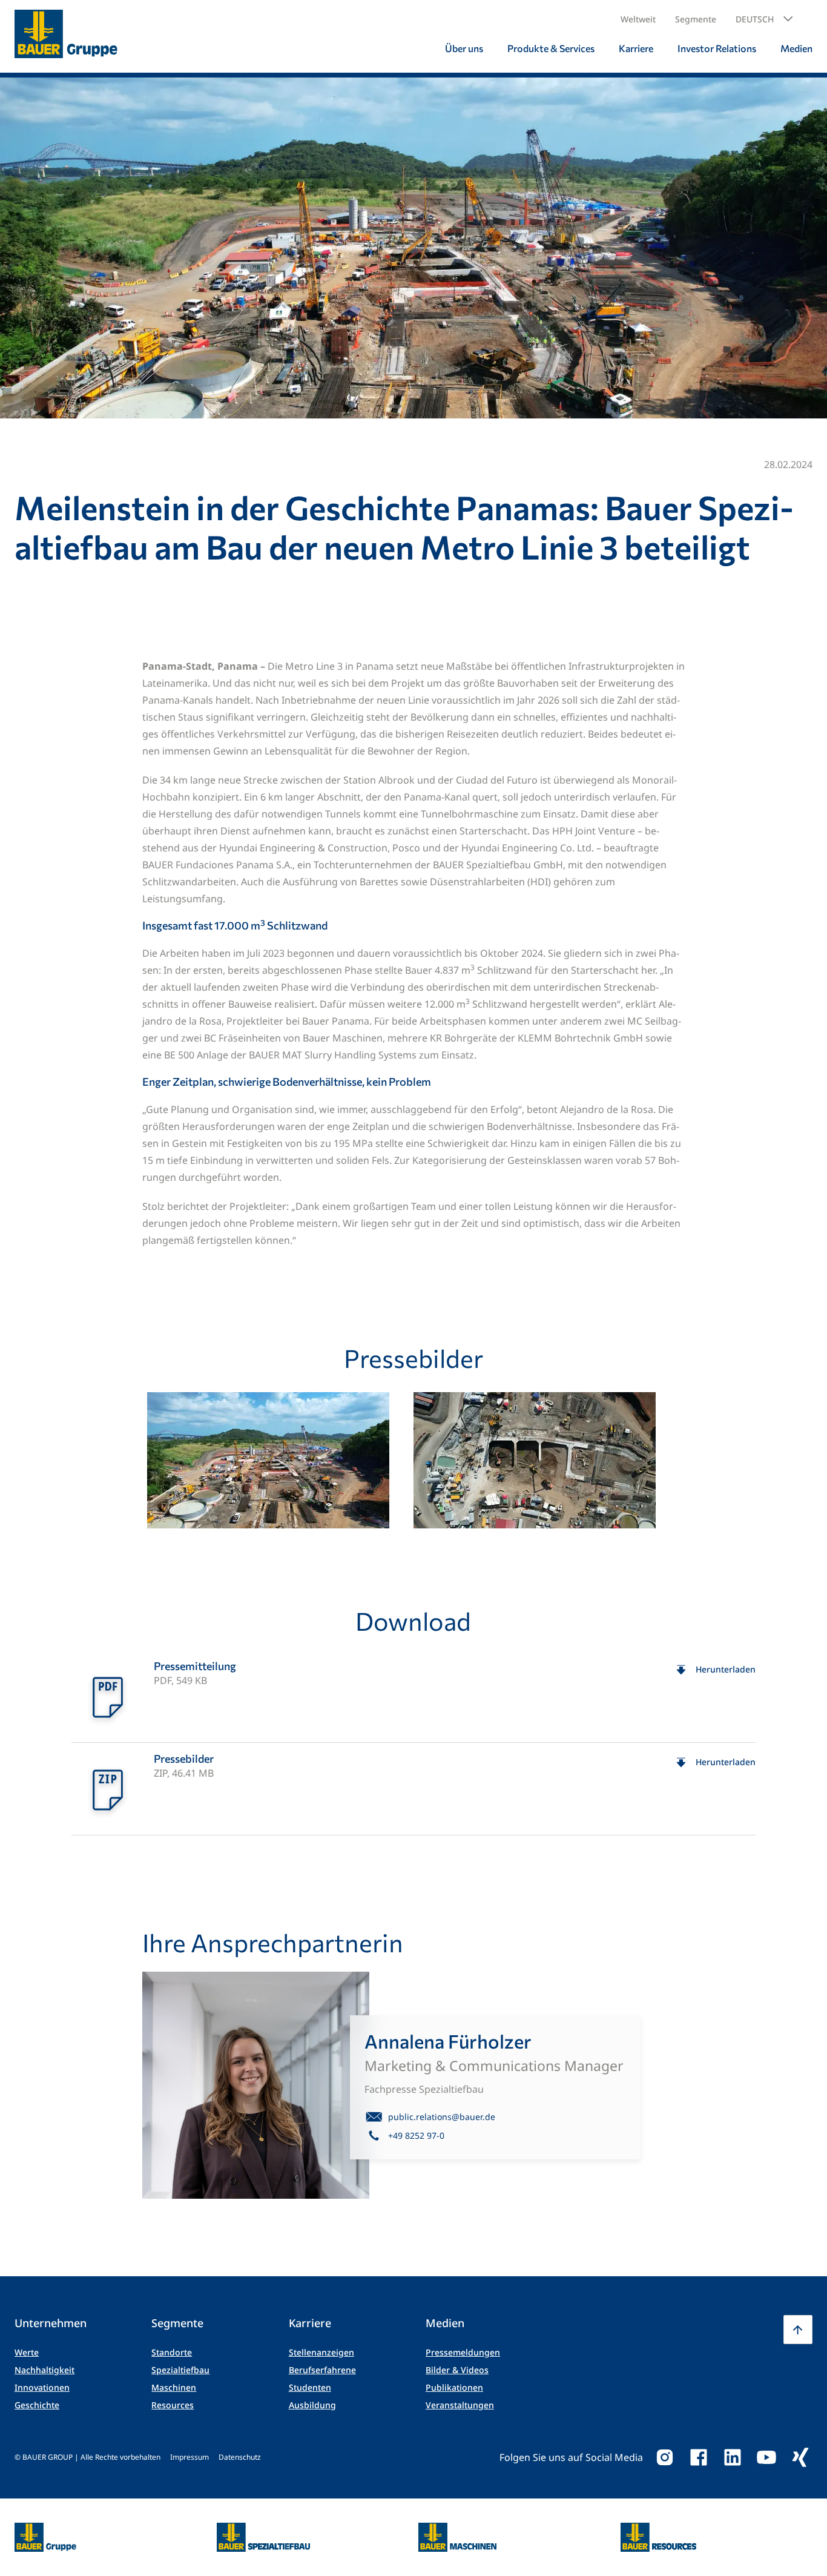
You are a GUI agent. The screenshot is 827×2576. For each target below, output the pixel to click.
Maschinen (174, 2387)
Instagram (665, 2457)
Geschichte (37, 2405)
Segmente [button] (696, 19)
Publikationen (454, 2387)
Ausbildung (312, 2405)
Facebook (699, 2457)
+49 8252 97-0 (416, 2135)
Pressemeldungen (463, 2352)
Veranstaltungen (460, 2405)
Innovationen (42, 2387)
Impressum (189, 2457)
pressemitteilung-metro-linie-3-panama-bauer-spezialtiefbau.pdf (413, 1696)
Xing (800, 2457)
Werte (27, 2352)
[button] (764, 19)
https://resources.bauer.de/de (659, 2530)
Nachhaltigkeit (44, 2370)
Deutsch (755, 19)
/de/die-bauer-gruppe (32, 2538)
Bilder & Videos (457, 2370)
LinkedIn (733, 2457)
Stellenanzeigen (321, 2352)
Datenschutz (240, 2457)
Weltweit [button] (638, 19)
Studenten (310, 2387)
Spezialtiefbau (180, 2370)
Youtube (766, 2457)
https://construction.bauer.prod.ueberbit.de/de (264, 2530)
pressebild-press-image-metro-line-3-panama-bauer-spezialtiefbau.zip (413, 1789)
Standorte (172, 2352)
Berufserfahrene (322, 2370)
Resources (173, 2405)
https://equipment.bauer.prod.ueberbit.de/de (457, 2530)
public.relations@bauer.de (442, 2117)
